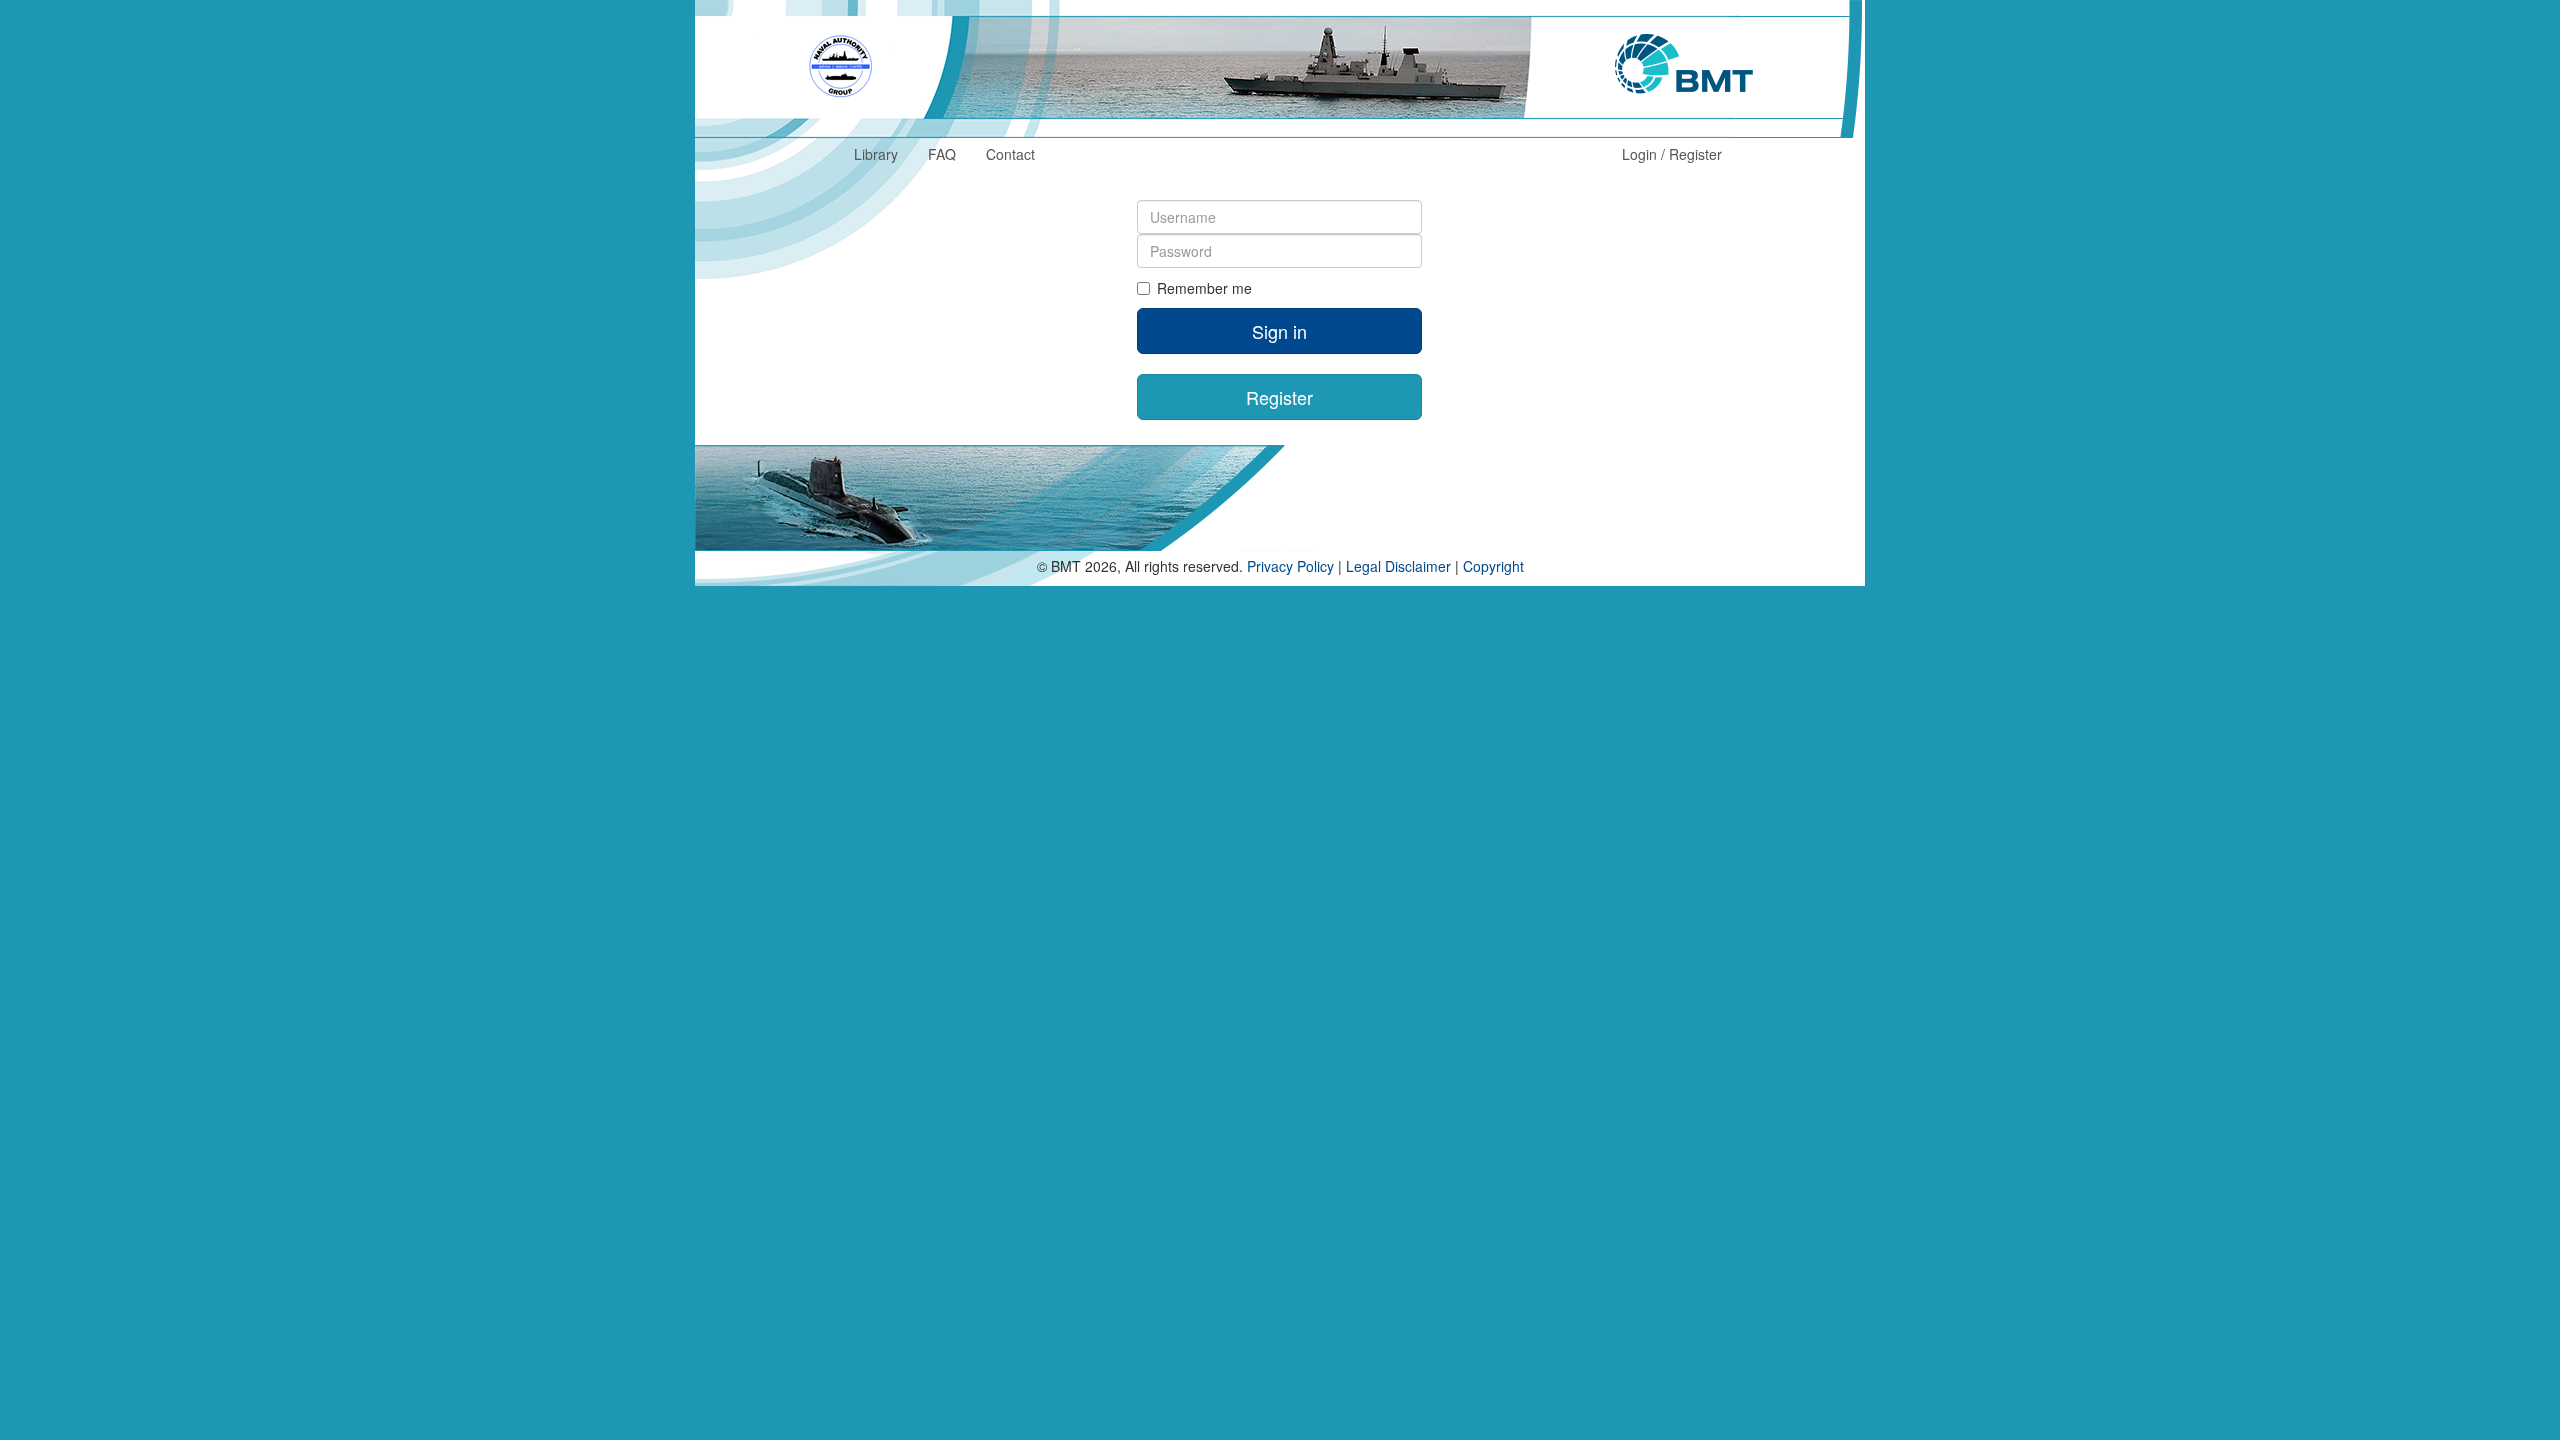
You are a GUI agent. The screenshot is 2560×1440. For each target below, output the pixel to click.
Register (1279, 397)
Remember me (1204, 288)
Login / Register (1672, 154)
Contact (1010, 154)
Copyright (1493, 566)
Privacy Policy (1290, 566)
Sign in (1279, 331)
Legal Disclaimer (1398, 566)
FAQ (942, 154)
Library (876, 154)
